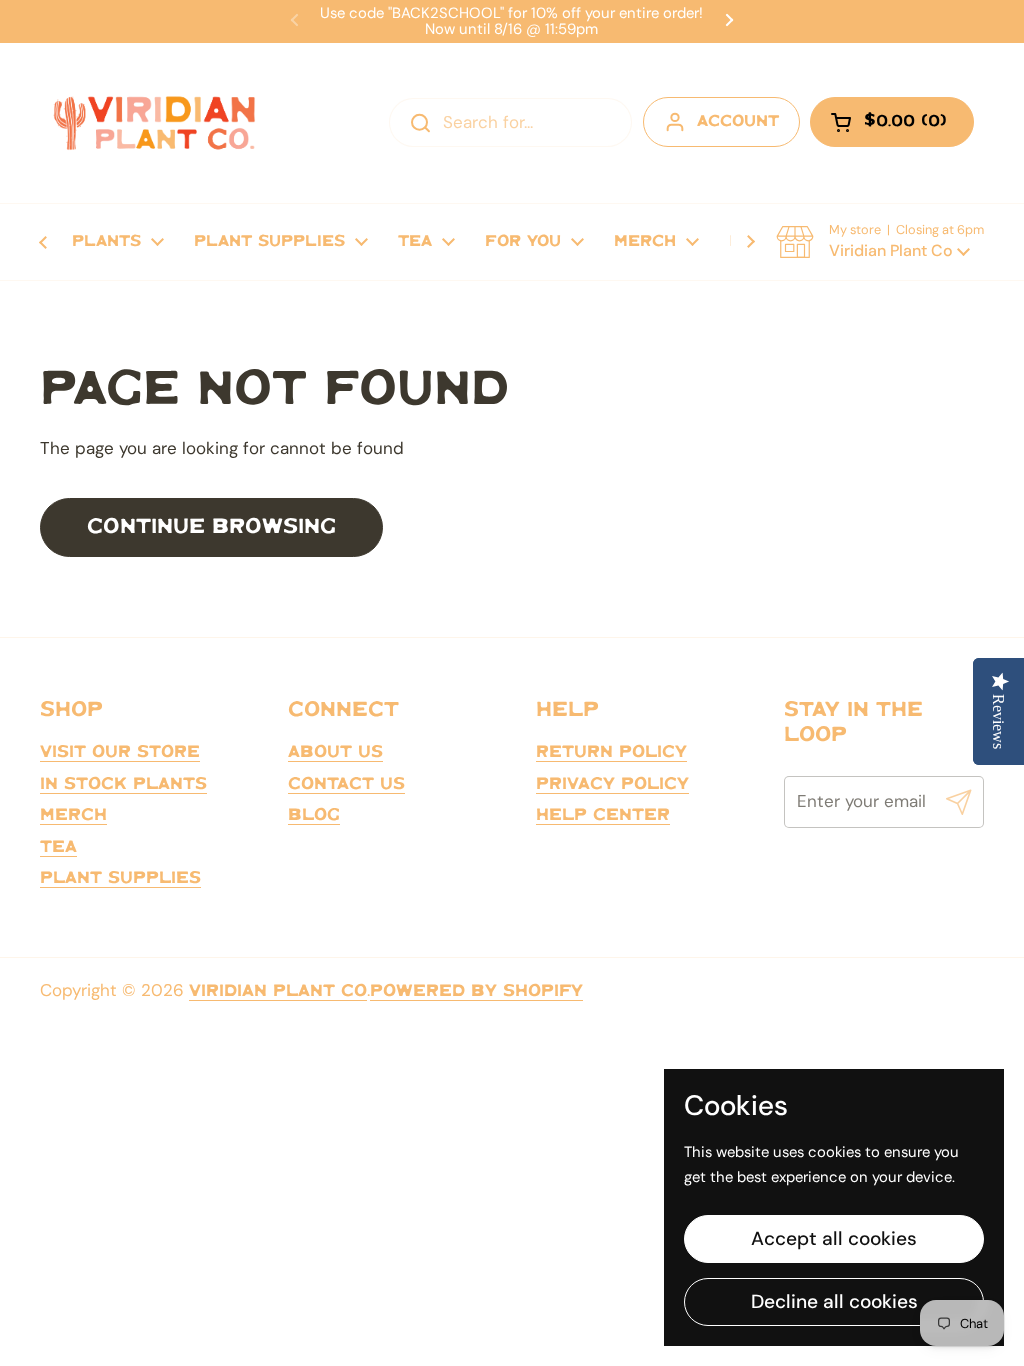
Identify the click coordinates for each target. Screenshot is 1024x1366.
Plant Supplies (120, 878)
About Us (335, 752)
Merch (73, 815)
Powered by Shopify (476, 991)
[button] (880, 242)
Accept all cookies (834, 1238)
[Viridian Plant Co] (154, 123)
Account (738, 121)
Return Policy (611, 752)
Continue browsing (211, 527)
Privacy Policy (612, 784)
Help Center (603, 815)
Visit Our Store (120, 752)
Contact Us (346, 784)
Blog (314, 815)
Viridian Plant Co (278, 991)
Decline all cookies (834, 1301)
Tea (58, 847)
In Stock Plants (123, 784)
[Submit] (959, 802)
